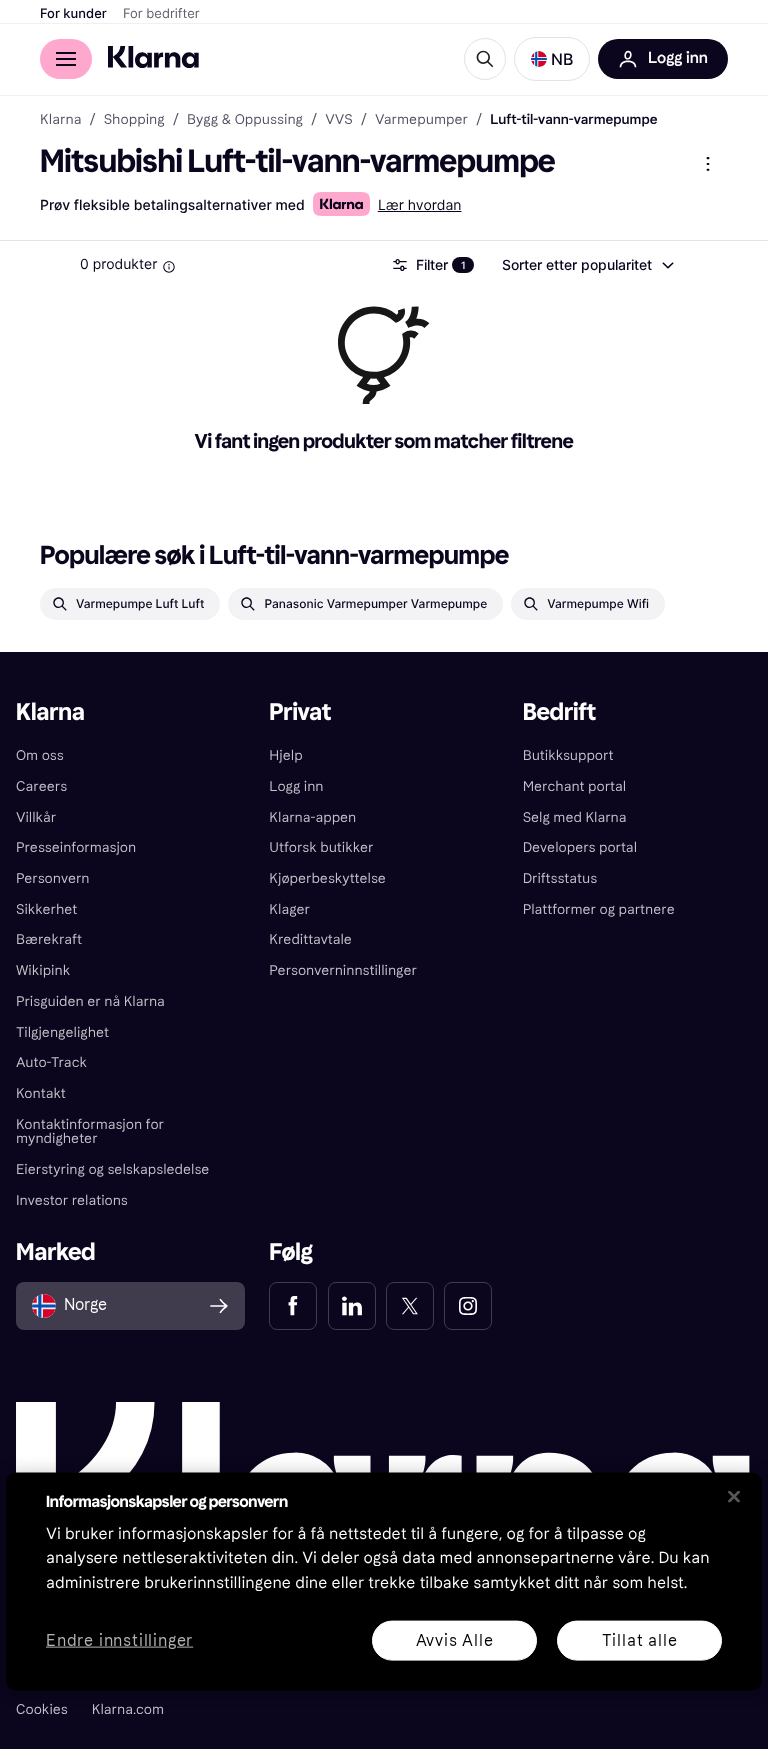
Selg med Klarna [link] (575, 817)
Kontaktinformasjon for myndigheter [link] (90, 1132)
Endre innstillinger (119, 1640)
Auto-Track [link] (51, 1062)
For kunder (73, 14)
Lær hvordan (420, 205)
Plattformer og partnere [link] (599, 909)
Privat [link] (300, 712)
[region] (384, 1581)
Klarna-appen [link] (312, 817)
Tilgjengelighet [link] (62, 1032)
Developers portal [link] (580, 847)
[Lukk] (734, 1496)
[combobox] (587, 265)
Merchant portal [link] (574, 786)
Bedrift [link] (559, 712)
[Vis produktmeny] (708, 164)
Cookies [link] (42, 1709)
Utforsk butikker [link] (321, 847)
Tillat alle (640, 1639)
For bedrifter (161, 14)
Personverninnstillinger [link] (343, 970)
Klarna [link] (60, 120)
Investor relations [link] (72, 1200)
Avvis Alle (455, 1639)
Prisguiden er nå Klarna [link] (90, 1001)
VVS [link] (338, 120)
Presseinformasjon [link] (76, 847)
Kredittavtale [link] (310, 939)
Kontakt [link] (41, 1093)
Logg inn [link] (296, 786)
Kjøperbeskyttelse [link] (327, 878)
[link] (293, 1306)
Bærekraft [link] (49, 939)
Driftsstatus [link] (560, 878)
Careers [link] (41, 786)
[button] (552, 59)
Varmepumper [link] (421, 120)
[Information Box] (169, 267)
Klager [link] (289, 909)
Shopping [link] (134, 120)
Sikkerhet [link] (46, 909)
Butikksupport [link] (568, 755)
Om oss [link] (40, 755)
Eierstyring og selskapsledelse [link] (112, 1169)
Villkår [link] (36, 817)
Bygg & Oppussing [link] (245, 120)
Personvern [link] (53, 878)
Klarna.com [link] (128, 1709)
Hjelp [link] (285, 755)
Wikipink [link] (43, 970)
